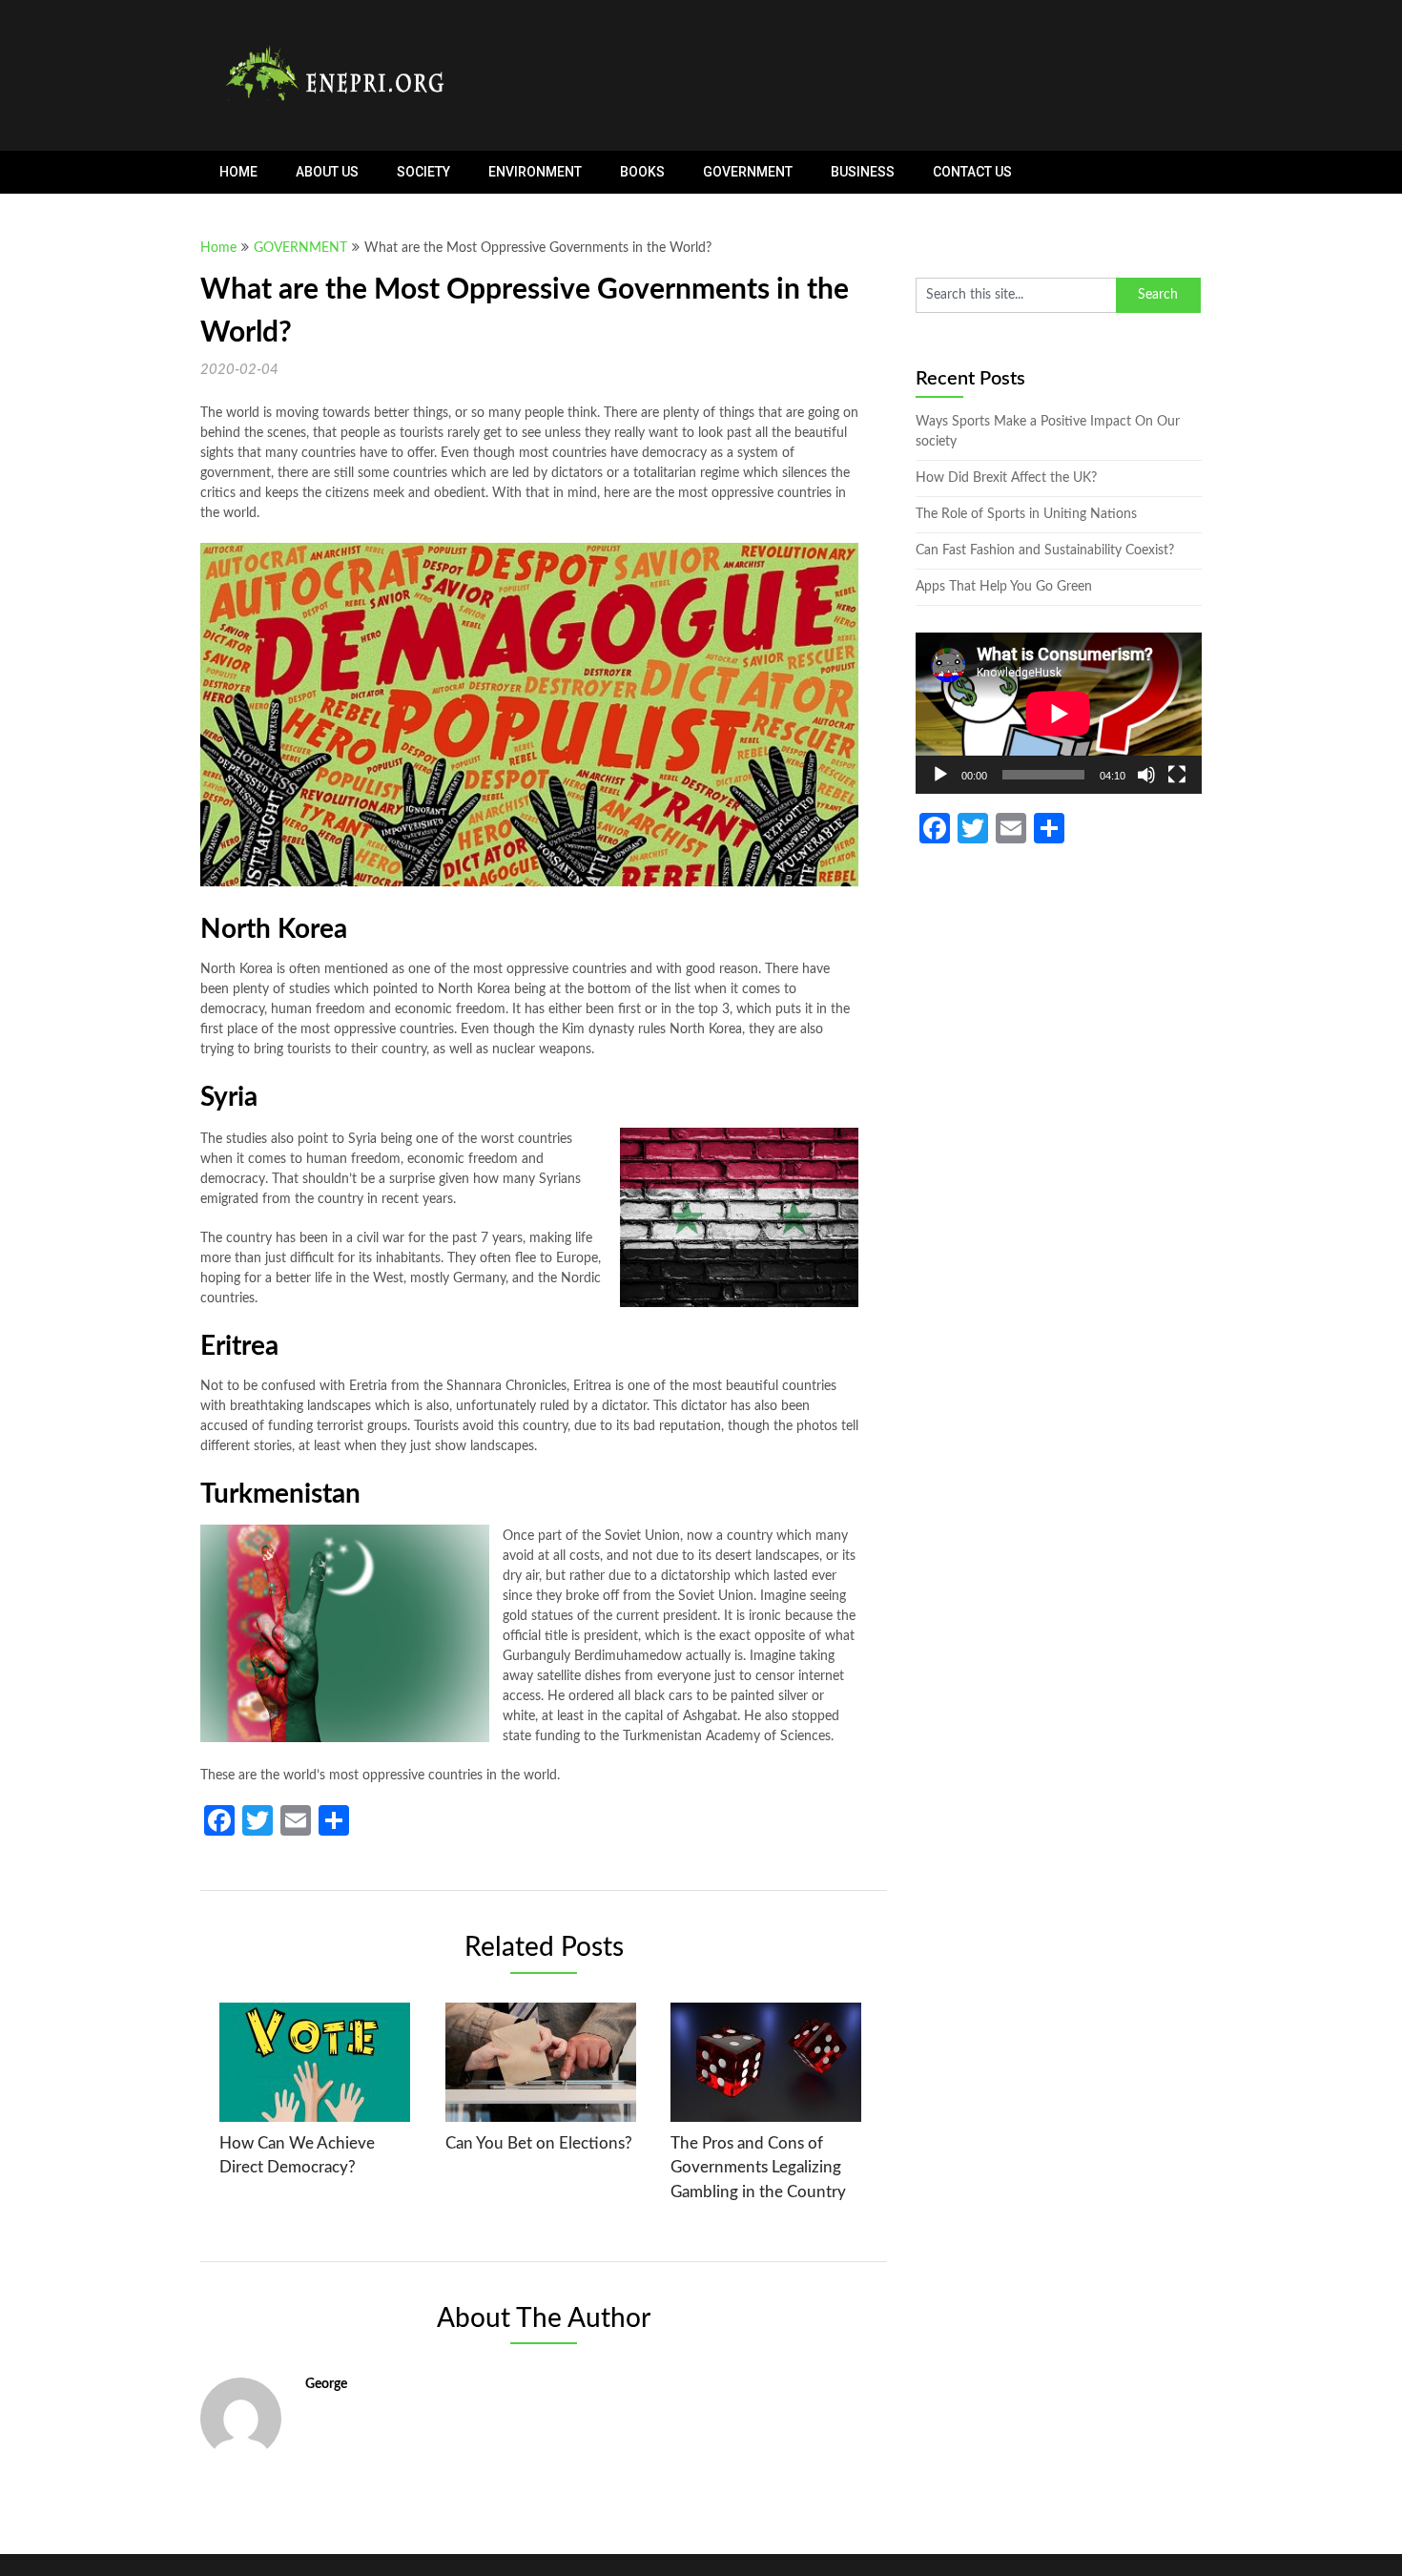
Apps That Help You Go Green (1004, 587)
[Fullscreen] (1177, 775)
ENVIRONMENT (535, 172)
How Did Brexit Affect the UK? (1006, 478)
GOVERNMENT (748, 172)
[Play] (940, 775)
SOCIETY (423, 172)
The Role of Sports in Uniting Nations (1026, 514)
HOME (238, 172)
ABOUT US (327, 172)
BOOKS (642, 172)
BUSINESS (863, 172)
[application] (1059, 713)
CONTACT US (972, 172)
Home (218, 248)
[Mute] (1146, 775)
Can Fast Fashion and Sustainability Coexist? (1045, 551)
